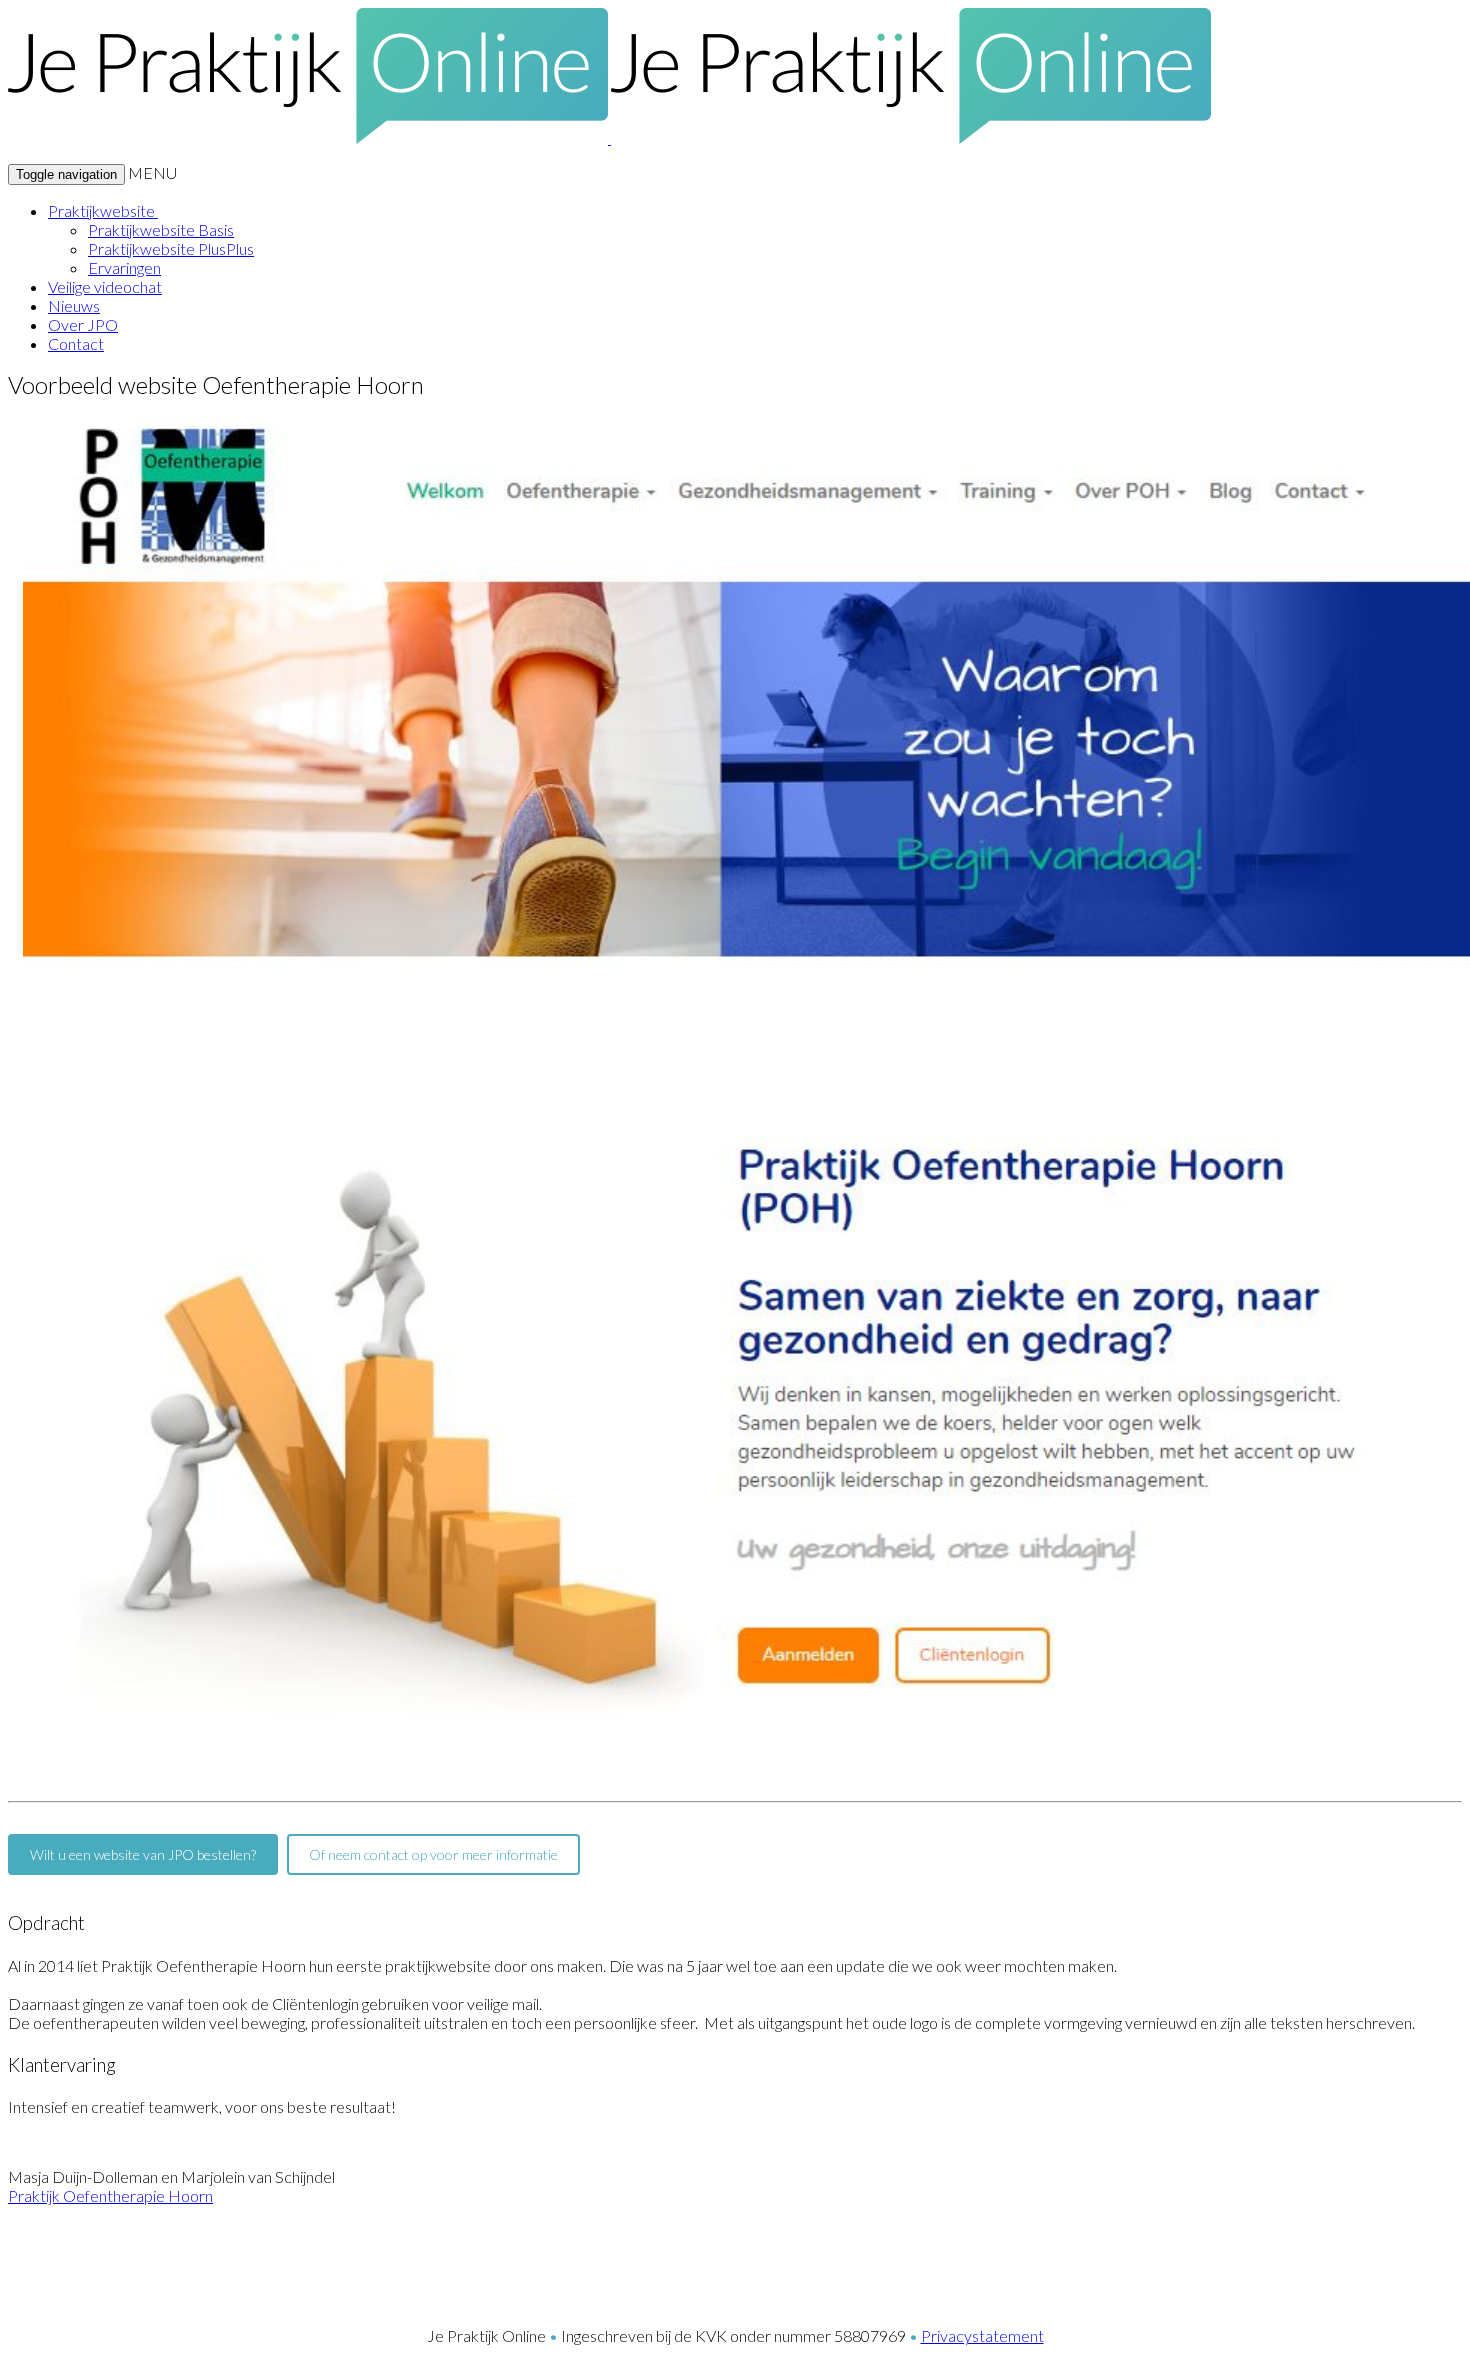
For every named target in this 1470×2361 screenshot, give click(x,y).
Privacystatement (982, 2335)
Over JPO (83, 324)
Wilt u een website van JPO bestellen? (143, 1854)
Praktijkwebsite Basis (161, 229)
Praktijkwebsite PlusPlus (171, 248)
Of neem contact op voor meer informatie (433, 1854)
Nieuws (74, 305)
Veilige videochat (105, 286)
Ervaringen (124, 267)
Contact (76, 343)
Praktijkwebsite (103, 210)
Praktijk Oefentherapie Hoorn (110, 2195)
